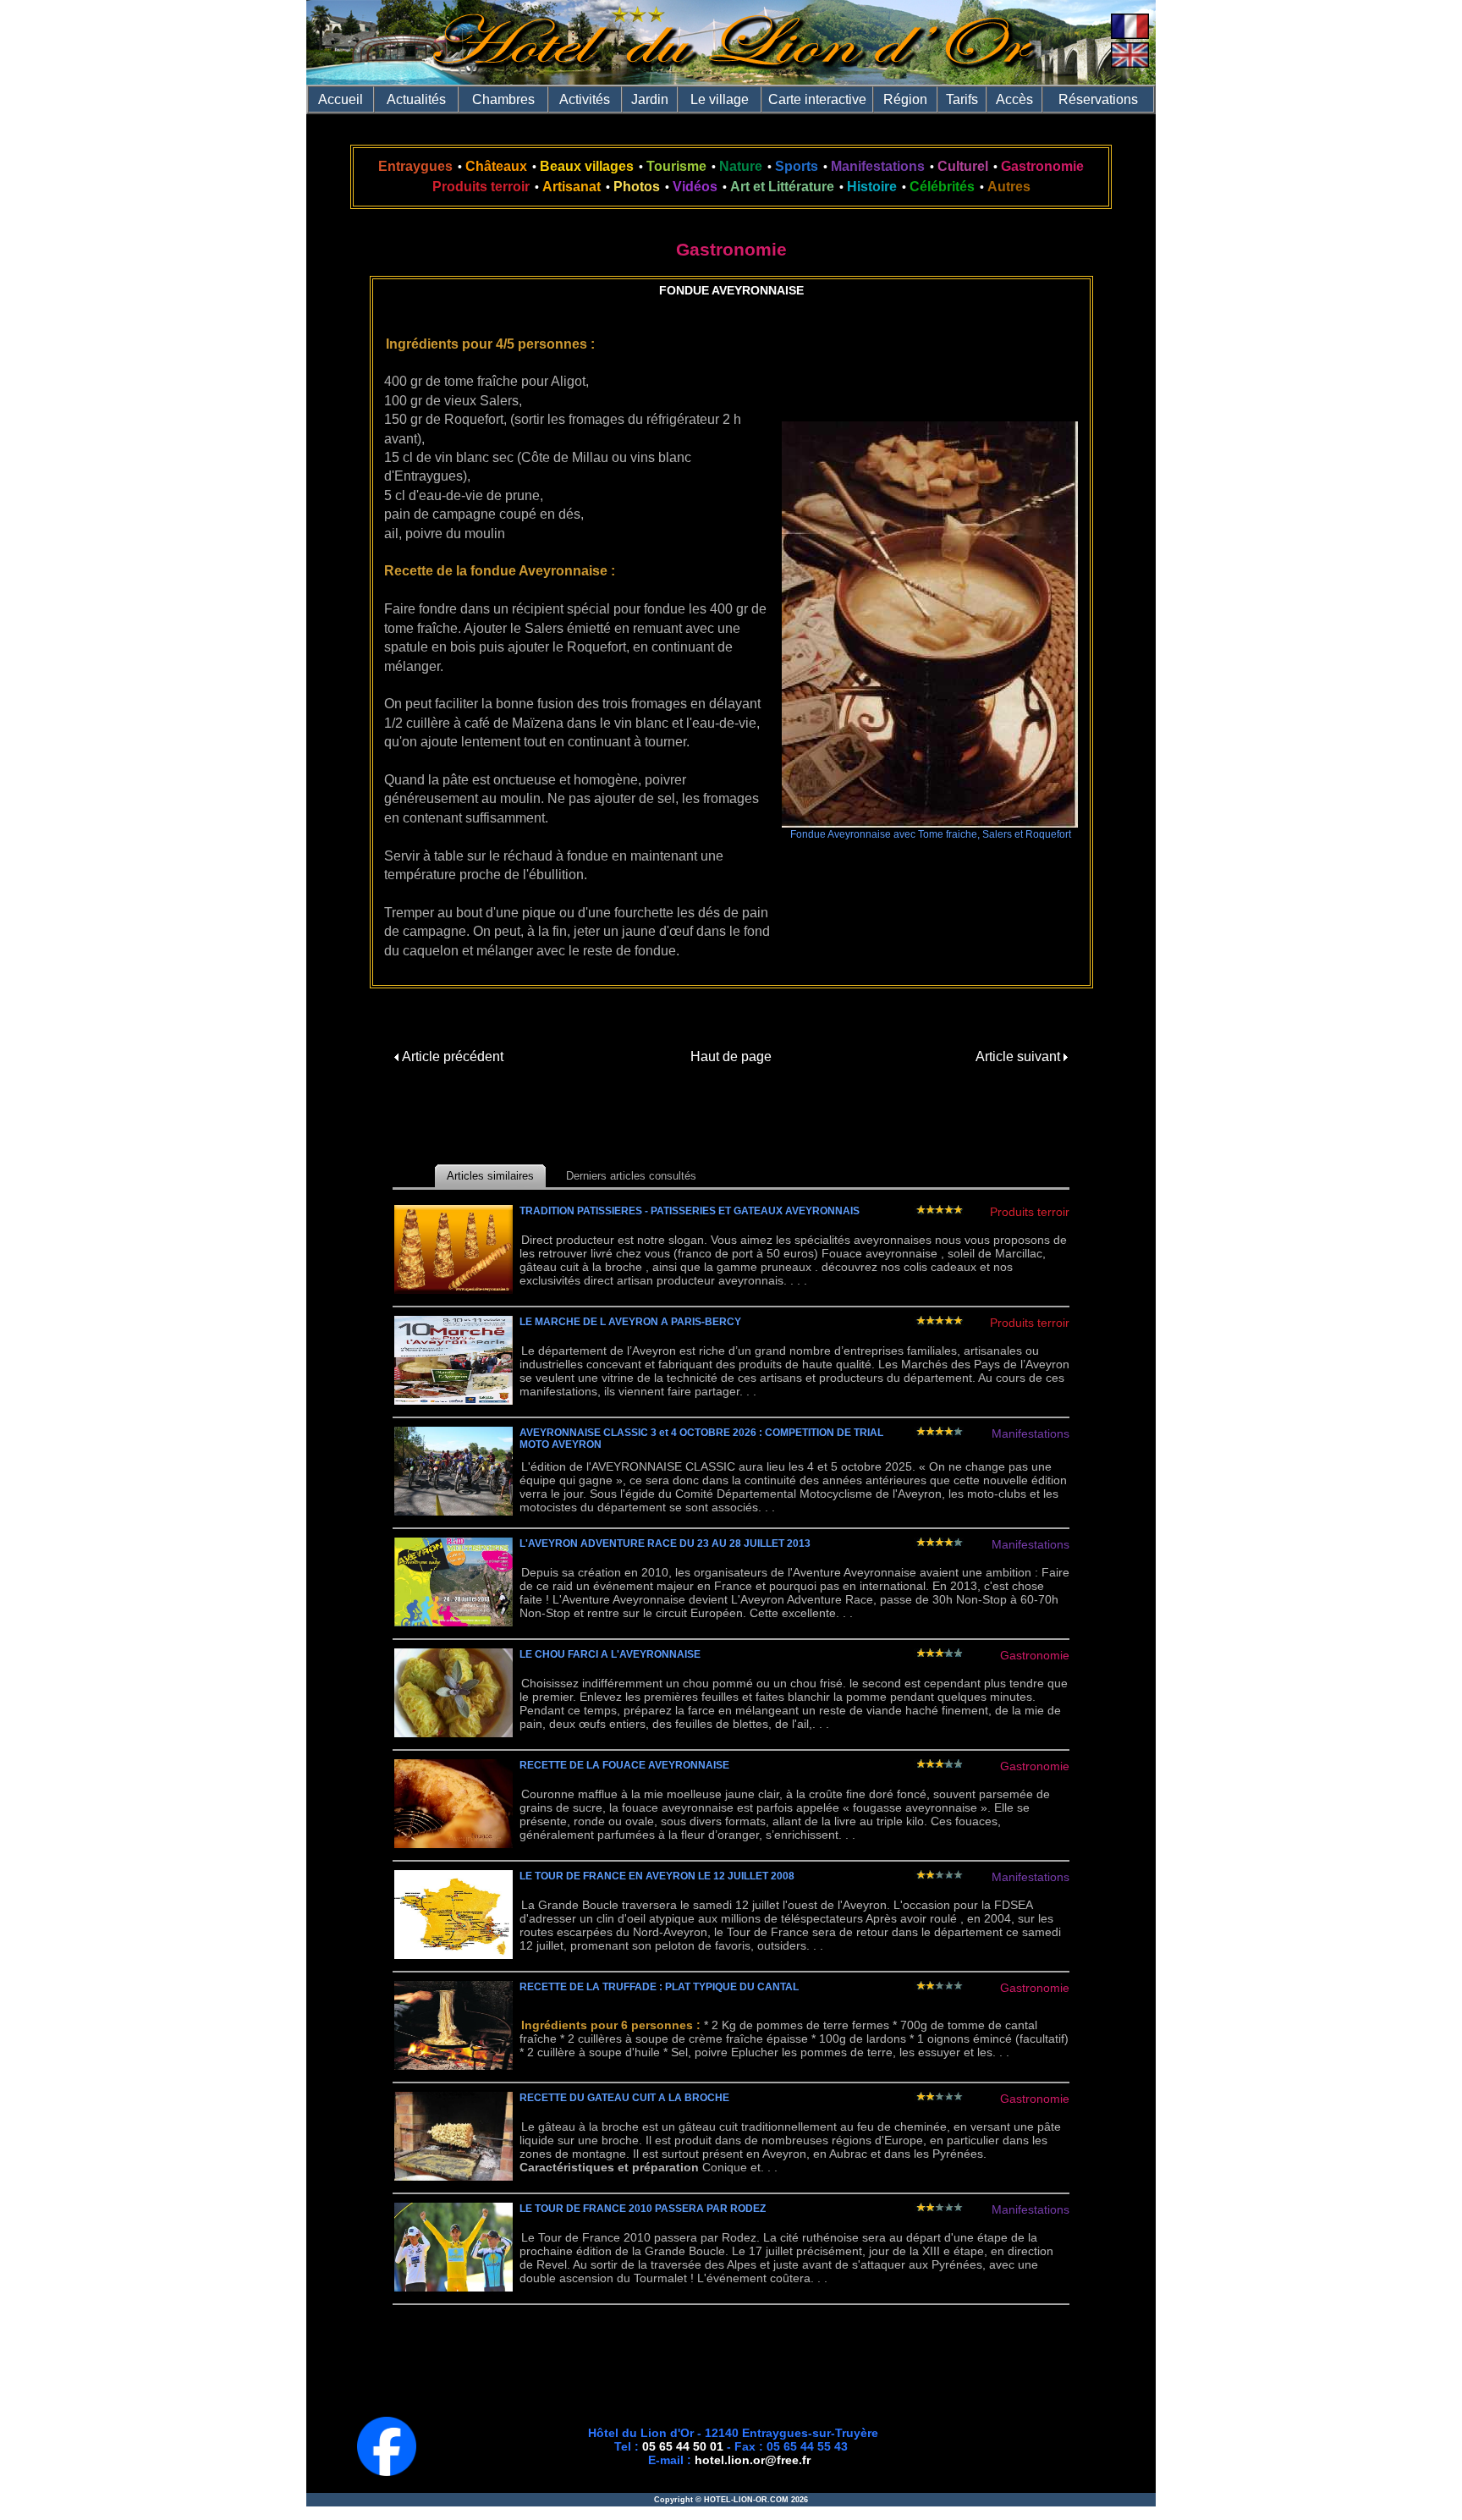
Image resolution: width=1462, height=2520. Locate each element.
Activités (585, 99)
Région (905, 99)
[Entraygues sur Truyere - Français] (1130, 34)
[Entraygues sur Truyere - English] (1130, 63)
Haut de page (731, 1056)
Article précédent (451, 1056)
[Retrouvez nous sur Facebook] (387, 2471)
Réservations (1098, 99)
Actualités (416, 99)
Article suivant (1020, 1056)
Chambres (503, 99)
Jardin (650, 99)
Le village (720, 99)
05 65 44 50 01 (683, 2446)
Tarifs (962, 99)
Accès (1014, 99)
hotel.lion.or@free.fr (753, 2460)
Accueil (341, 99)
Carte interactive (817, 99)
